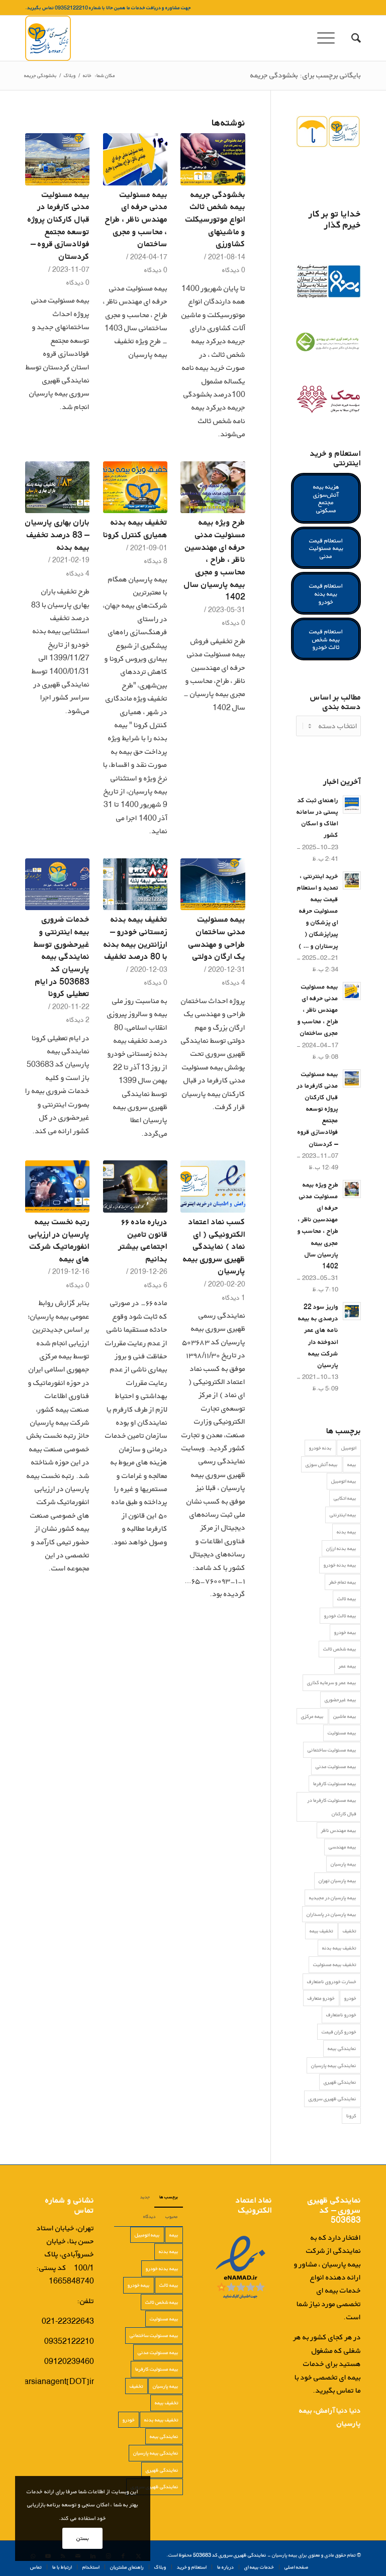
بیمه (352, 1464)
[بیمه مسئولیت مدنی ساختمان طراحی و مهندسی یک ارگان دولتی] (213, 884)
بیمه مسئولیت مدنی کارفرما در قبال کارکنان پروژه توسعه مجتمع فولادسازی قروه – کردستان (59, 225)
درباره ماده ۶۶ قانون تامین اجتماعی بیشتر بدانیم (143, 1240)
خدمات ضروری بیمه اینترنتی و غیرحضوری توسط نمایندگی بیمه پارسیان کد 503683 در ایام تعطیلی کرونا (62, 956)
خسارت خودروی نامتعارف (332, 1981)
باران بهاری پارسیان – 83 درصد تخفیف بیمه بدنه (57, 534)
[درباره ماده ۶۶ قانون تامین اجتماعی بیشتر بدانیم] (135, 1186)
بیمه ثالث (347, 1599)
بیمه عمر (348, 1666)
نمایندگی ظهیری (340, 2082)
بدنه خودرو (320, 1448)
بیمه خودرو (345, 1632)
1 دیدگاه (234, 1298)
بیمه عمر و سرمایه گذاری (332, 1682)
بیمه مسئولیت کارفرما (335, 1784)
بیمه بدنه (347, 1532)
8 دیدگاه (156, 561)
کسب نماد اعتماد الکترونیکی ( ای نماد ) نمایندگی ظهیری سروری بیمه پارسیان (214, 1246)
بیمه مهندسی (343, 1847)
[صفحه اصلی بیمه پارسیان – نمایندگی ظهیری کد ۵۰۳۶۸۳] (48, 38)
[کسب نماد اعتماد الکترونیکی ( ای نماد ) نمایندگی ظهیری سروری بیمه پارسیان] (213, 1186)
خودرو (350, 1998)
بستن (83, 2538)
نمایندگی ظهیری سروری (332, 2099)
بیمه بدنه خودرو (340, 1565)
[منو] (329, 38)
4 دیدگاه (78, 573)
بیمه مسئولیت (342, 1733)
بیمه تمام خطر (343, 1582)
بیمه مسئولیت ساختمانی (332, 1750)
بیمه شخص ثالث (340, 1649)
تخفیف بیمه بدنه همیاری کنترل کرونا (135, 528)
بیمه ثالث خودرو (340, 1616)
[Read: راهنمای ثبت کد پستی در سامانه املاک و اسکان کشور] (352, 805)
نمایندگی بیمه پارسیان (334, 2065)
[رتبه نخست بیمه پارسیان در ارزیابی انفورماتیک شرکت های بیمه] (57, 1186)
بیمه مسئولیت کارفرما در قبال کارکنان (332, 1807)
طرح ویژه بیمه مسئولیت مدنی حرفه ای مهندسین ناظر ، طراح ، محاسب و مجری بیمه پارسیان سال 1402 (215, 559)
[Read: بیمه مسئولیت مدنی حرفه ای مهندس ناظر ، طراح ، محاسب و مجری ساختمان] (352, 991)
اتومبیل (349, 1448)
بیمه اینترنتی (343, 1515)
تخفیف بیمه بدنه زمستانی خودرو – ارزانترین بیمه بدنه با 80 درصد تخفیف (135, 937)
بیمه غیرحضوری (341, 1700)
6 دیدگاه (156, 1285)
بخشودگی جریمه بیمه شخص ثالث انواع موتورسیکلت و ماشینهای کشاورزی (215, 219)
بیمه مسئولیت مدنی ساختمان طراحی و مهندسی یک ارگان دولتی (217, 937)
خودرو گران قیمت (339, 2032)
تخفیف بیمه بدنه (339, 1948)
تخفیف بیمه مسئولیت (335, 1964)
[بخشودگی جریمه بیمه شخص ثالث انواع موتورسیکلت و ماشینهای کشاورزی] (213, 159)
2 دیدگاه (78, 1020)
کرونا (351, 2116)
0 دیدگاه (234, 270)
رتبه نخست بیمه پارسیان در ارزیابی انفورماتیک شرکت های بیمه (59, 1240)
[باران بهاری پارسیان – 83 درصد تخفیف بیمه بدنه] (57, 487)
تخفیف (350, 1931)
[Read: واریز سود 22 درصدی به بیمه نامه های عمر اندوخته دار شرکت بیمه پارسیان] (352, 1311)
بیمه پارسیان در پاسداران (331, 1914)
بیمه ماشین (345, 1716)
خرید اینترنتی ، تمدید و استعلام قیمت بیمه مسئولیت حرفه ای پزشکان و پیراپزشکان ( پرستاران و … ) (318, 911)
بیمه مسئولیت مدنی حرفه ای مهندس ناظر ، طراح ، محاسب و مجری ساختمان (136, 219)
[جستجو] (351, 38)
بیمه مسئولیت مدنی (336, 1766)
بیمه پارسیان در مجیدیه (333, 1898)
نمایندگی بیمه (342, 2048)
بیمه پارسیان (344, 1864)
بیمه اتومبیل (344, 1481)
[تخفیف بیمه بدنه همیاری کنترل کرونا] (135, 487)
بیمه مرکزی (312, 1716)
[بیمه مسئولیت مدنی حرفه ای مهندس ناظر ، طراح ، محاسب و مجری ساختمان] (135, 159)
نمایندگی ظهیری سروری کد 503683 (230, 2555)
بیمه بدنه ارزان (341, 1548)
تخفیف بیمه (321, 1931)
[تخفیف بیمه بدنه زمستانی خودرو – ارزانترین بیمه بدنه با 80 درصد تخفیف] (135, 884)
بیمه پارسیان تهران (337, 1880)
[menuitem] (351, 38)
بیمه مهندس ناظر (339, 1830)
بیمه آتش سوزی (322, 1464)
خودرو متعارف (321, 1998)
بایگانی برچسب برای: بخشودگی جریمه (306, 75)
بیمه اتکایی (345, 1498)
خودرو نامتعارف (341, 2015)
